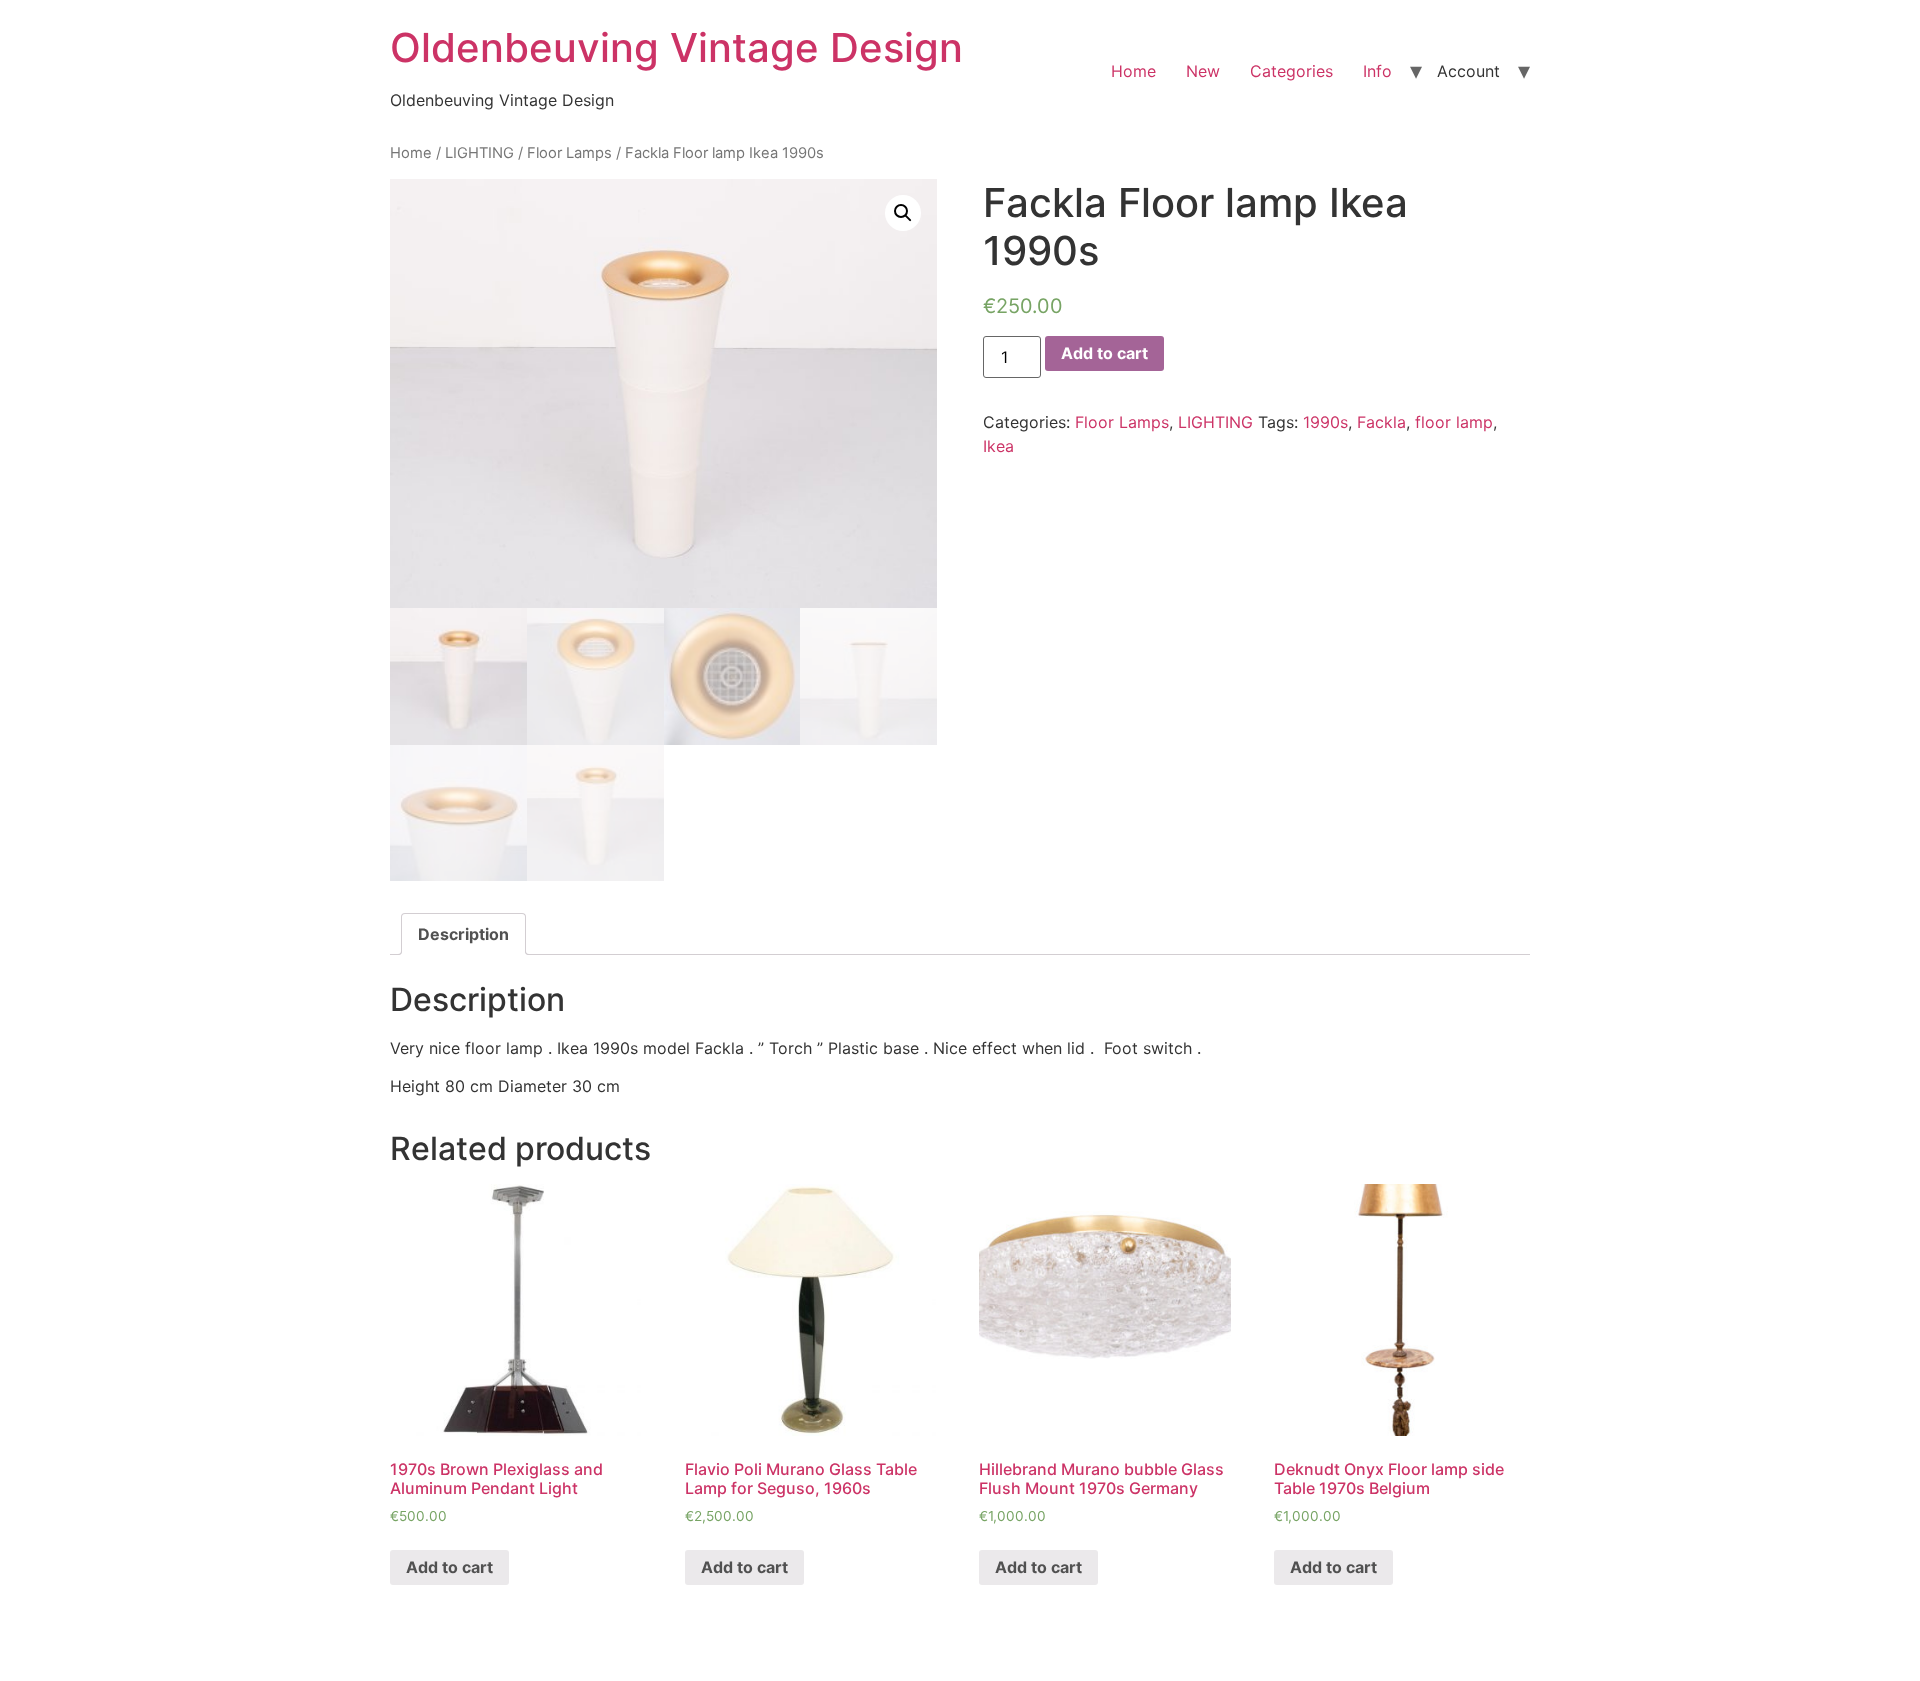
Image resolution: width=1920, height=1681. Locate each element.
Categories (1291, 71)
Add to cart (1104, 353)
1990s (1325, 422)
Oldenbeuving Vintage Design (676, 47)
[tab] (463, 934)
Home (1133, 71)
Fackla (1381, 422)
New (1203, 71)
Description (463, 934)
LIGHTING (479, 153)
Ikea (998, 446)
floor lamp (1454, 422)
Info (1377, 71)
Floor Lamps (569, 153)
